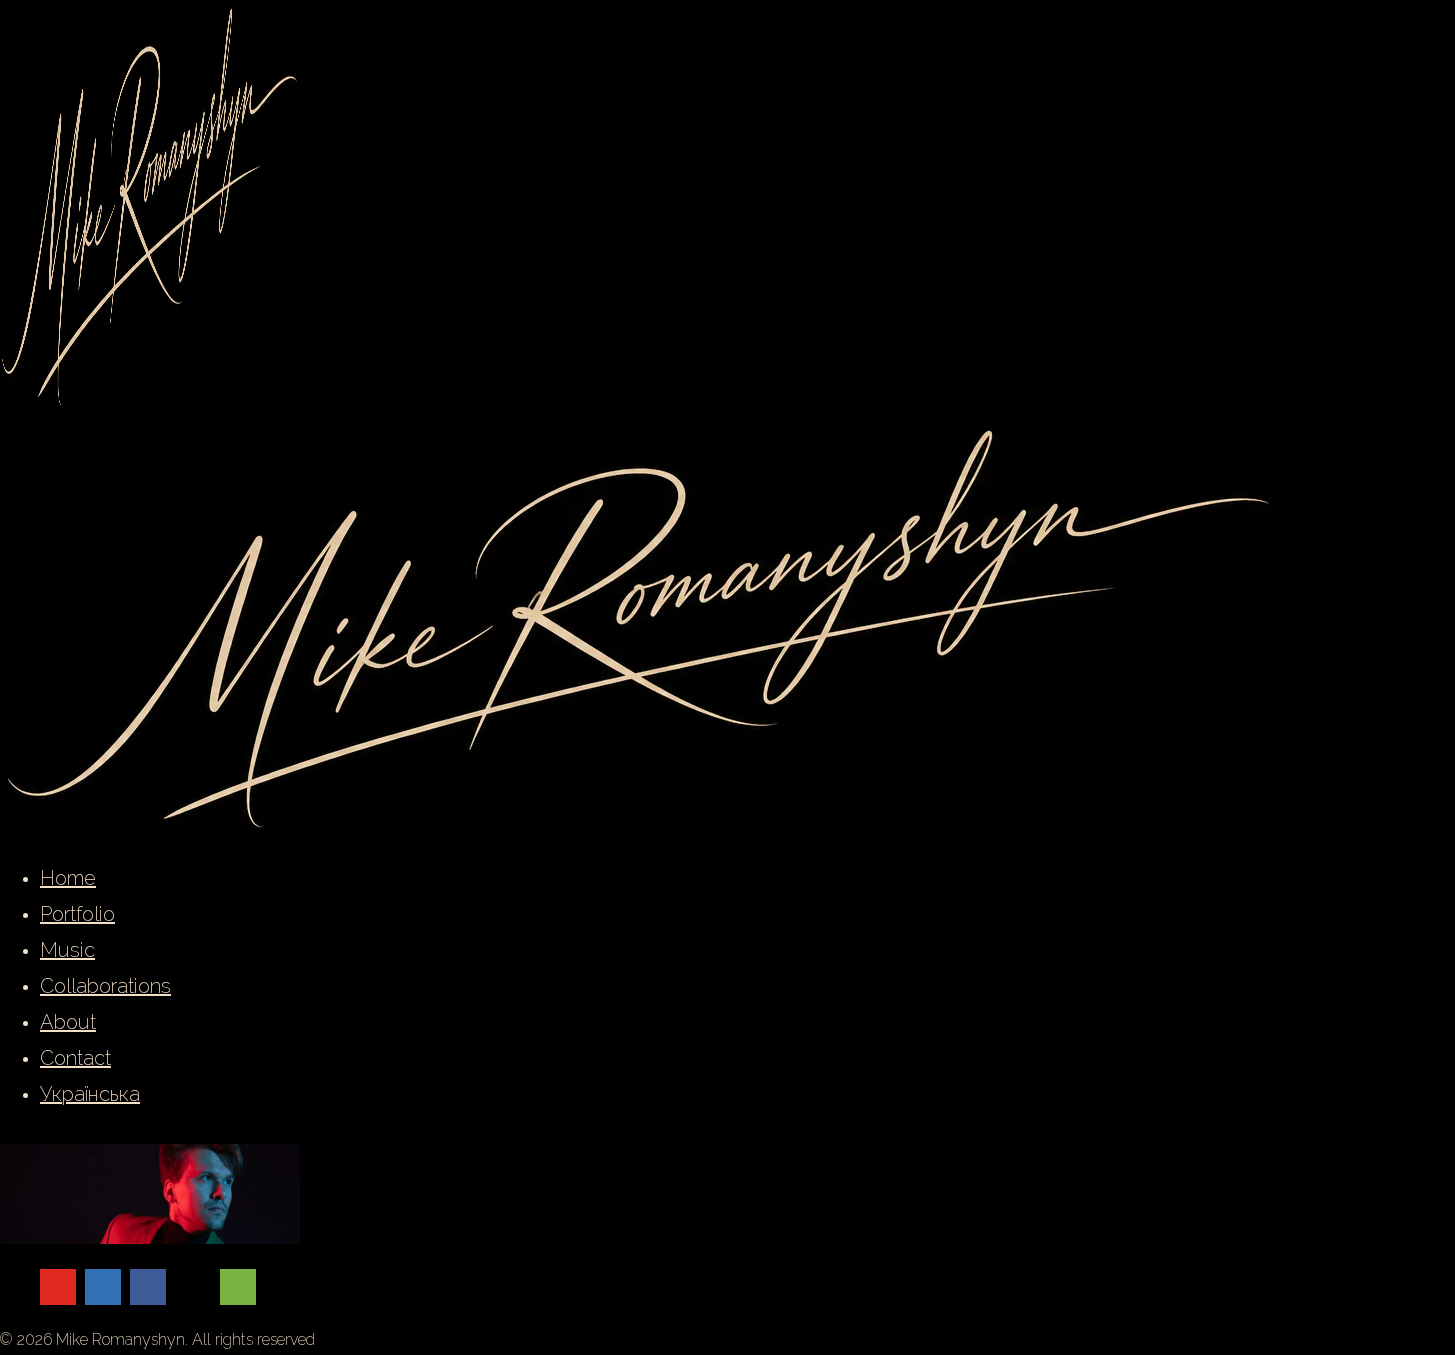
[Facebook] (148, 1287)
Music (67, 950)
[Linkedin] (103, 1287)
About (68, 1022)
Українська (90, 1094)
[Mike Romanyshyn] (641, 828)
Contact (75, 1058)
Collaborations (105, 986)
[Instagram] (193, 1287)
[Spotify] (238, 1287)
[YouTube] (58, 1287)
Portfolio (77, 914)
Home (68, 878)
